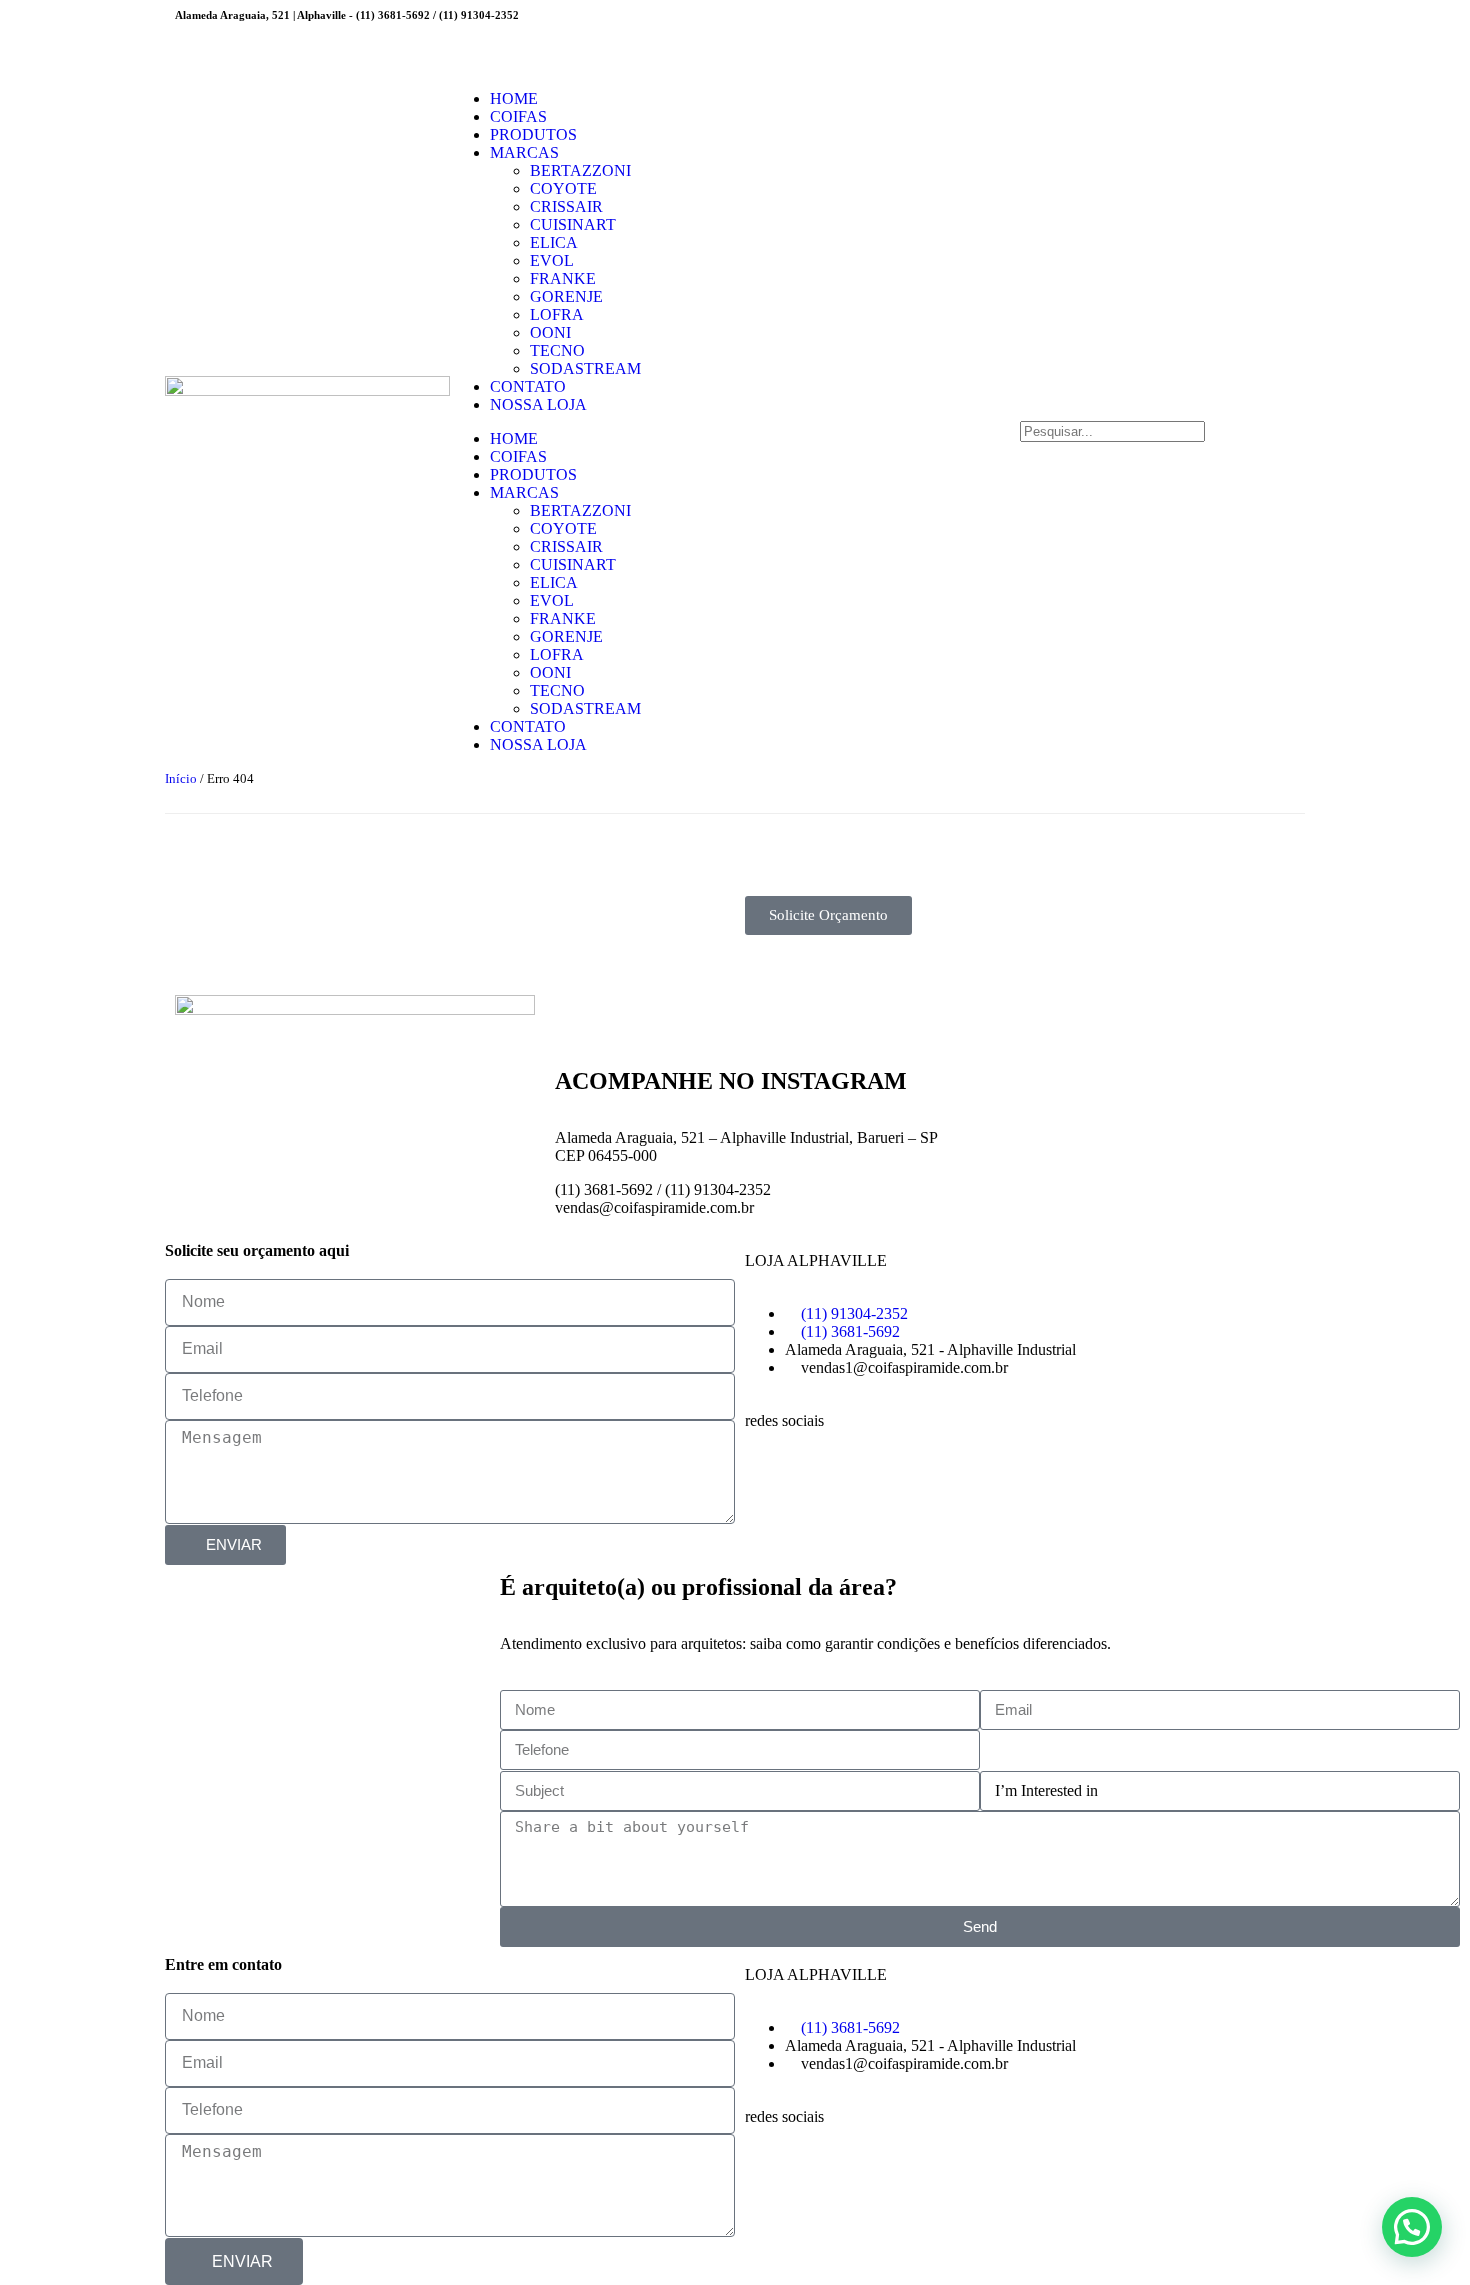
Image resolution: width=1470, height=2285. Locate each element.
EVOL (552, 260)
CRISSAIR (566, 206)
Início (181, 778)
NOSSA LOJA (538, 404)
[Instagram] (770, 35)
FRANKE (563, 278)
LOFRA (557, 314)
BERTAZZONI (580, 170)
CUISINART (573, 224)
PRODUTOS (533, 134)
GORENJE (566, 296)
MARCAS (524, 152)
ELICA (554, 242)
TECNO (557, 350)
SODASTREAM (585, 368)
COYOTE (563, 188)
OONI (550, 332)
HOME (514, 98)
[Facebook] (770, 2170)
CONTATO (528, 386)
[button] (1162, 412)
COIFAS (518, 116)
